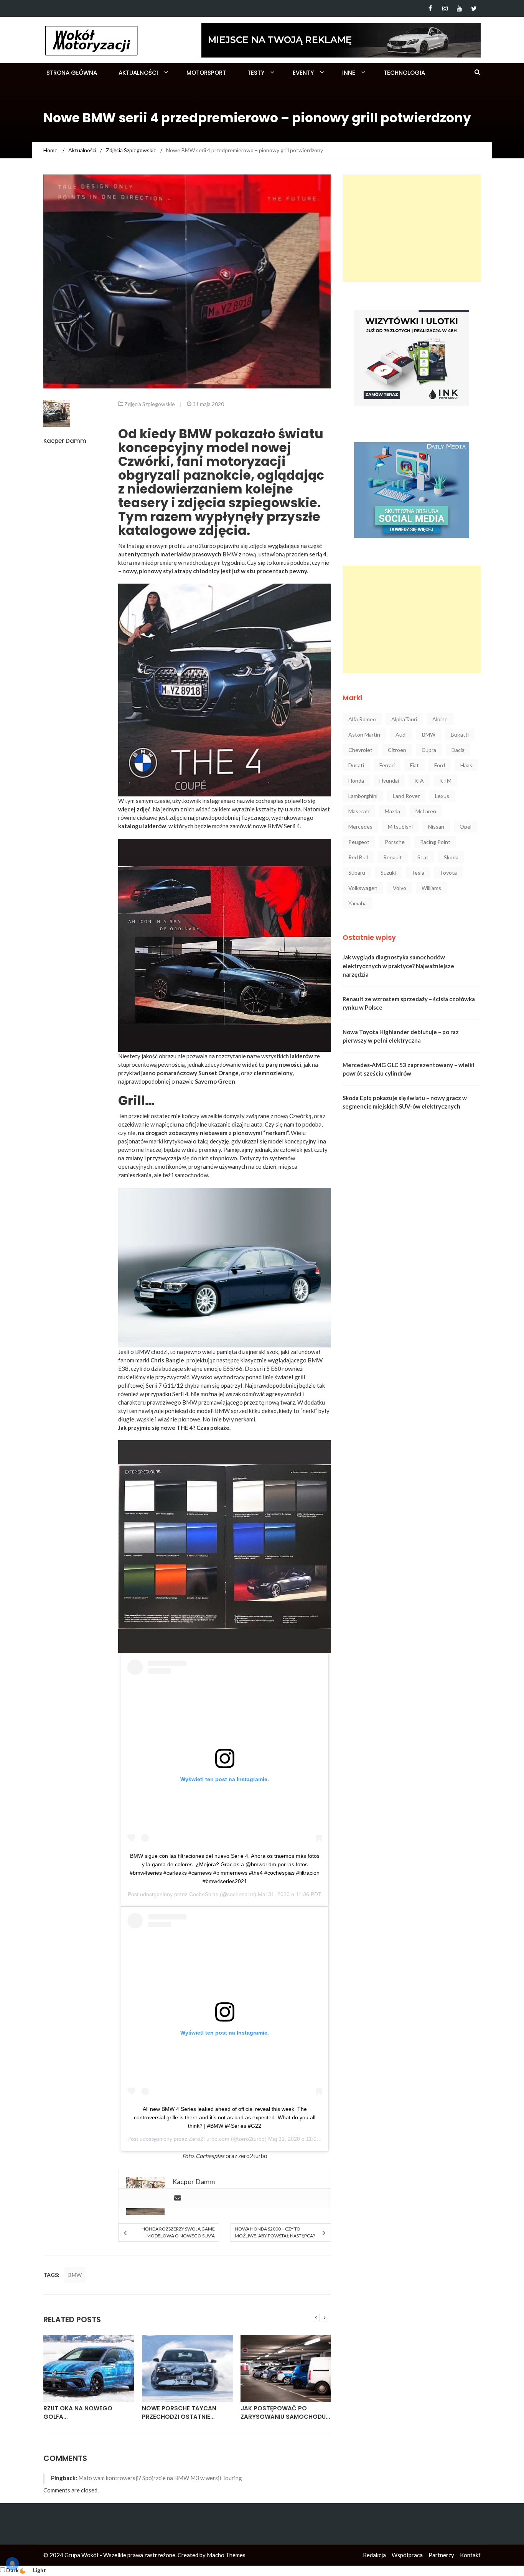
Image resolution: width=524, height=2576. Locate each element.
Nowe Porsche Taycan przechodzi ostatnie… (179, 2413)
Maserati (359, 811)
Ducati (356, 765)
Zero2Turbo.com (209, 2139)
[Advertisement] (412, 228)
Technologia (404, 73)
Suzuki (388, 873)
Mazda (392, 811)
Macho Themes (226, 2555)
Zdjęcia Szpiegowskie (150, 404)
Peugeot (359, 842)
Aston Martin (364, 734)
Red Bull (358, 857)
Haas (466, 765)
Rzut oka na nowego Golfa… (78, 2413)
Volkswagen (363, 888)
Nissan (436, 827)
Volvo (400, 888)
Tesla (418, 873)
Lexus (442, 796)
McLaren (426, 811)
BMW (75, 2275)
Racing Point (435, 842)
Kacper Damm (65, 441)
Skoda (451, 857)
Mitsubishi (400, 827)
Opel (466, 827)
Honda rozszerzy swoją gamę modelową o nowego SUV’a (178, 2232)
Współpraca (407, 2555)
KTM (445, 781)
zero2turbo (201, 546)
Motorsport (206, 73)
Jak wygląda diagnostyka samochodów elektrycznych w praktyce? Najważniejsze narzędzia (398, 966)
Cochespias (210, 2156)
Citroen (397, 750)
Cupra (429, 750)
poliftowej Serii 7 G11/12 (151, 1385)
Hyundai (389, 781)
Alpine (440, 719)
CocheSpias (204, 1894)
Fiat (414, 765)
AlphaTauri (404, 719)
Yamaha (358, 903)
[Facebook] (430, 8)
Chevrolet (360, 750)
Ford (440, 765)
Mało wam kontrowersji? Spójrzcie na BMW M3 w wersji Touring (160, 2478)
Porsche (395, 842)
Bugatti (460, 734)
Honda (356, 781)
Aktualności (138, 73)
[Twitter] (474, 8)
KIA (419, 781)
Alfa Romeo (362, 719)
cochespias (269, 801)
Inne (349, 73)
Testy (256, 73)
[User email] (178, 2198)
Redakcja (374, 2555)
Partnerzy (441, 2555)
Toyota (448, 873)
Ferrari (387, 765)
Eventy (303, 73)
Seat (423, 857)
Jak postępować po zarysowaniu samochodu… (285, 2413)
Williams (431, 888)
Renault (393, 857)
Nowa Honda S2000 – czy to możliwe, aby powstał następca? (275, 2232)
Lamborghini (363, 796)
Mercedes (360, 827)
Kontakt (470, 2555)
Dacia (458, 750)
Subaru (357, 873)
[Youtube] (459, 8)
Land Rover (406, 796)
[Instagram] (445, 8)
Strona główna (72, 73)
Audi (401, 734)
